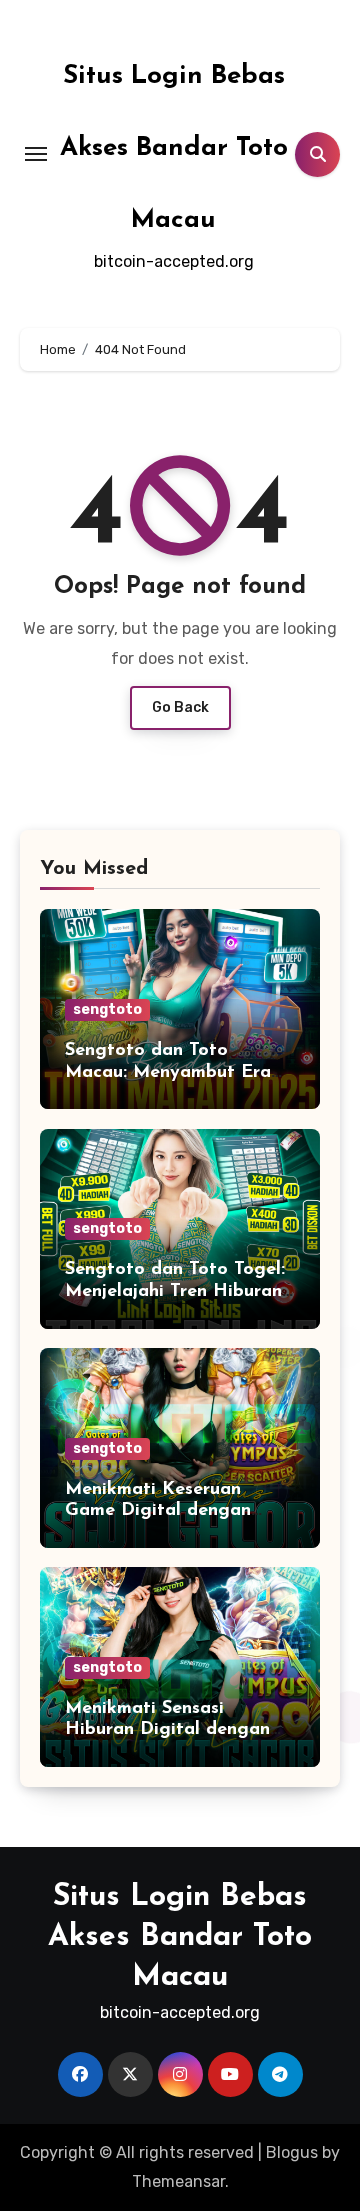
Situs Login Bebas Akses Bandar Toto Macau (174, 148)
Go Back (180, 707)
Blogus (292, 2152)
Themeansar (178, 2181)
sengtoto (107, 1009)
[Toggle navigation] (36, 154)
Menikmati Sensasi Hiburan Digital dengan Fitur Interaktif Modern (167, 1730)
